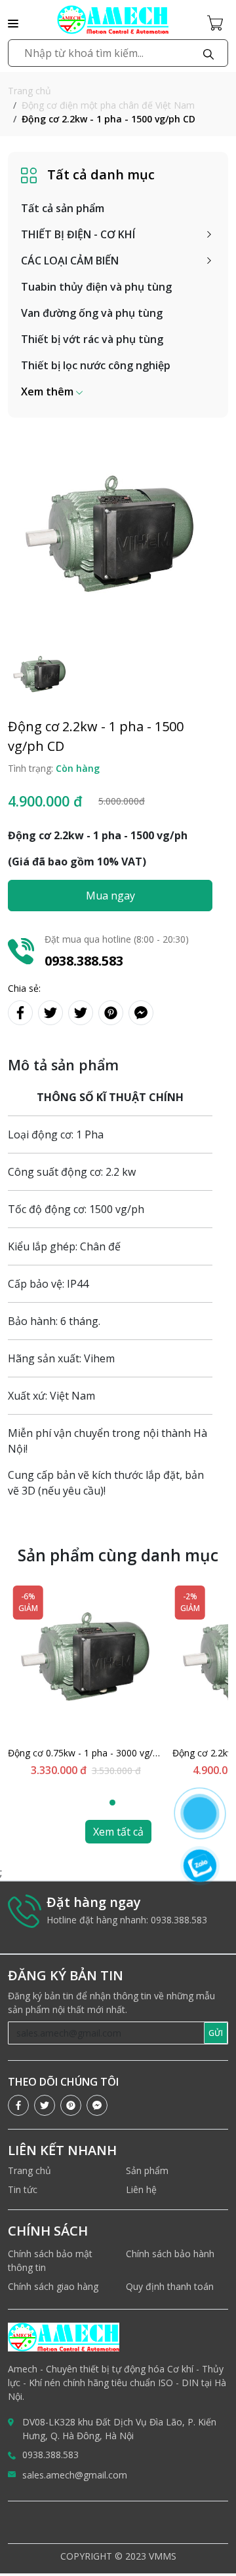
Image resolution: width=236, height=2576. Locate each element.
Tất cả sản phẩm (63, 208)
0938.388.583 (50, 2455)
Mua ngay (110, 896)
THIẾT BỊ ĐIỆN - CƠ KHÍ (78, 234)
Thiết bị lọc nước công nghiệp (96, 365)
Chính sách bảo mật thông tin (50, 2260)
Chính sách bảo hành (170, 2254)
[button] (52, 391)
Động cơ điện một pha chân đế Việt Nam (108, 105)
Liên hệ (141, 2189)
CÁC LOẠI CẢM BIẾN (70, 261)
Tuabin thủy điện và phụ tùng (96, 287)
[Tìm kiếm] (208, 53)
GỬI (216, 2033)
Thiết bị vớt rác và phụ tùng (92, 339)
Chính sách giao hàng (53, 2286)
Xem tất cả (118, 1832)
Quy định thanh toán (170, 2286)
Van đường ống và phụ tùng (92, 313)
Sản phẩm (147, 2170)
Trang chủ (29, 91)
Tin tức (23, 2189)
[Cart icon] (218, 22)
